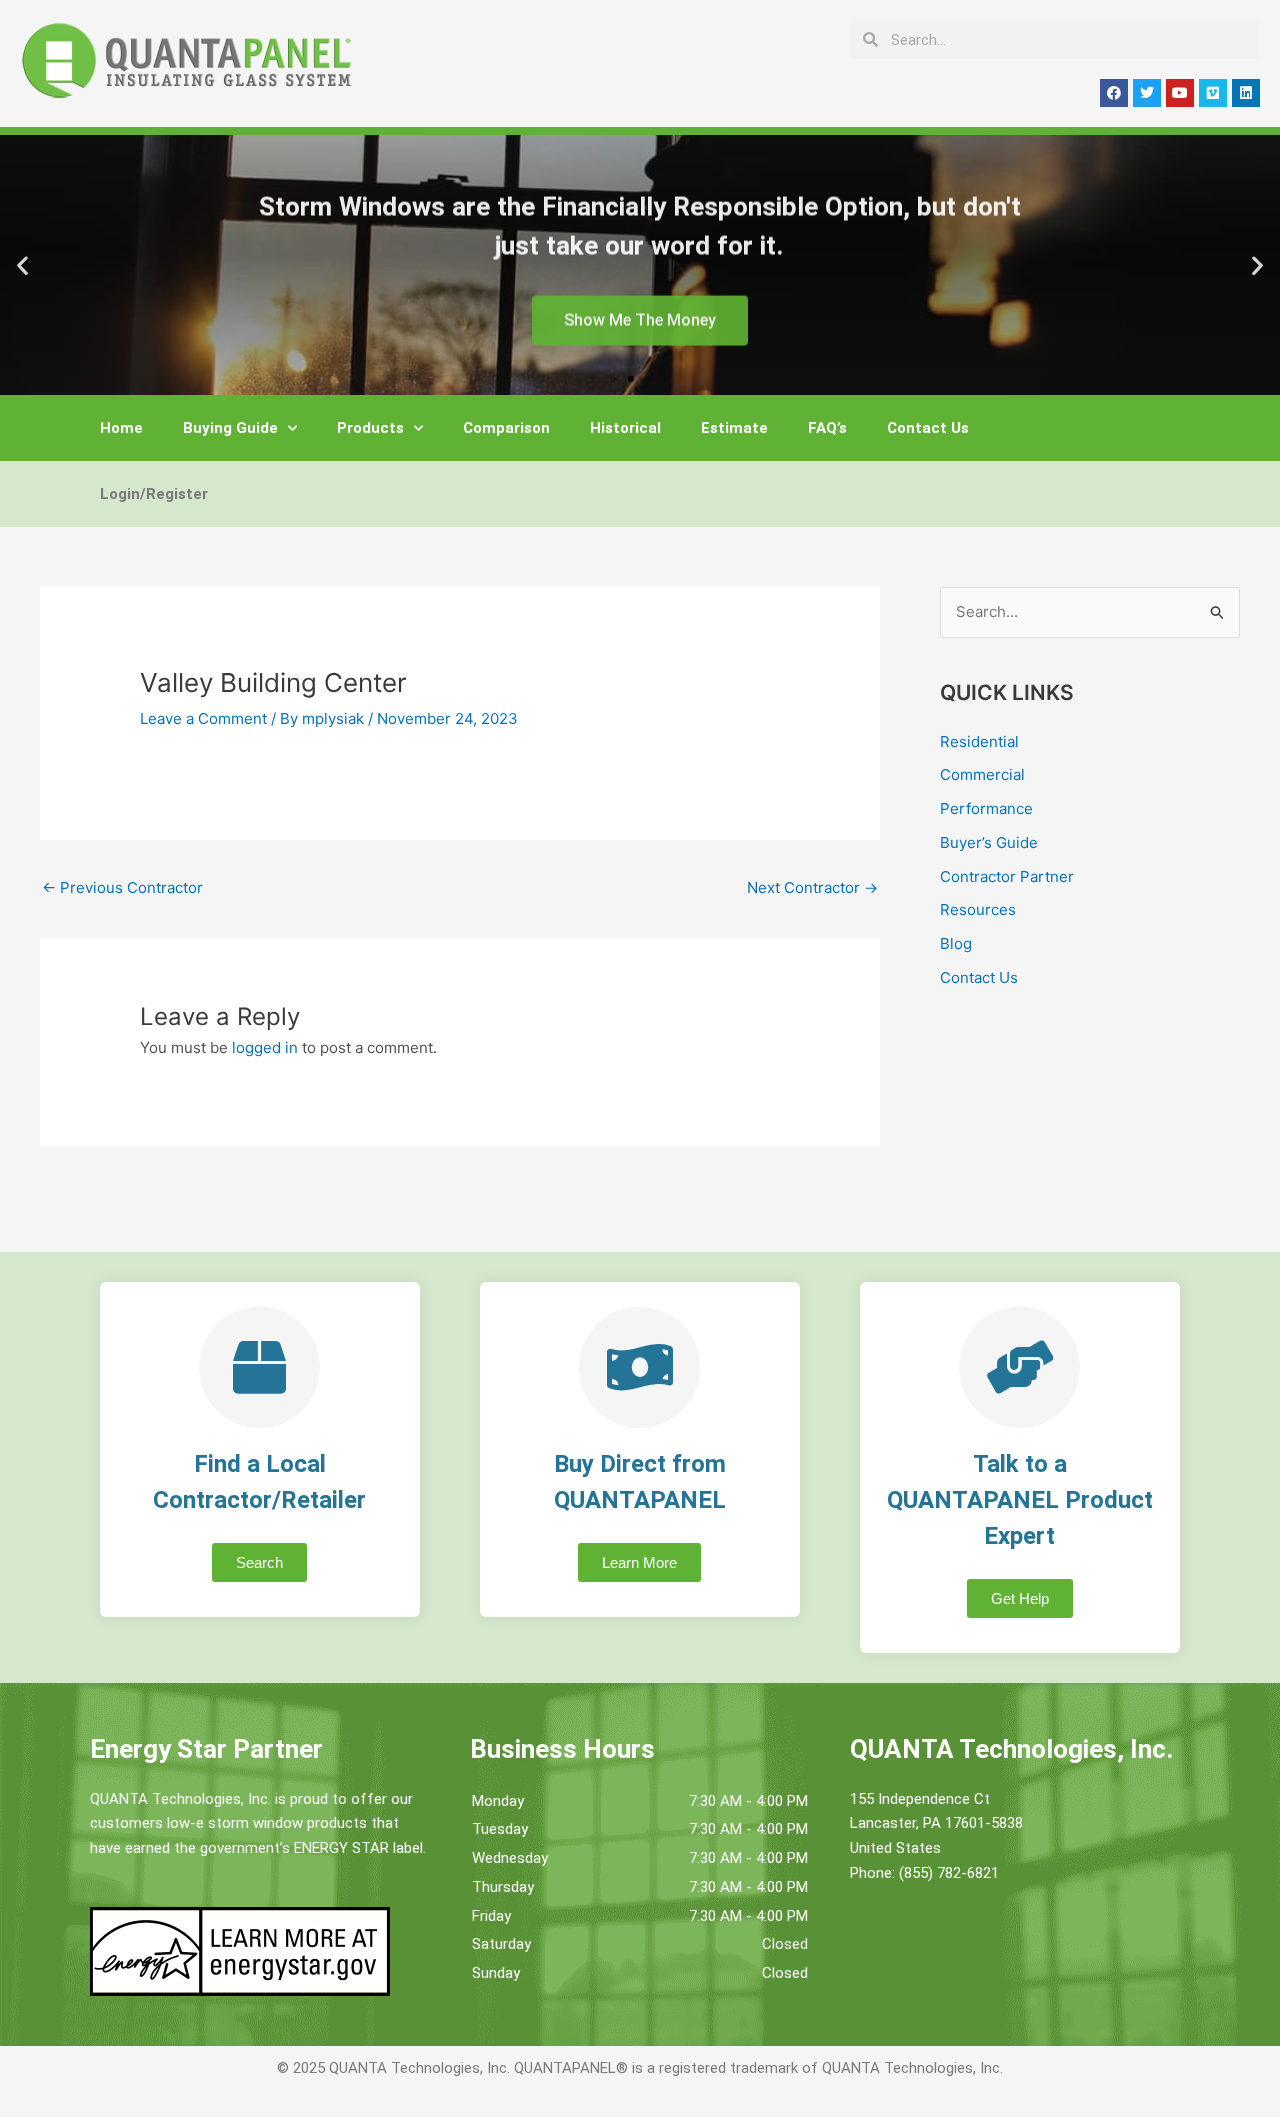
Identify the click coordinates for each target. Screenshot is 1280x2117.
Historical (625, 428)
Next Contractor (812, 887)
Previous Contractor (122, 887)
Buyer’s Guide (989, 842)
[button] (22, 265)
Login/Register (154, 494)
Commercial (982, 774)
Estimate (734, 428)
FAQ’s (827, 428)
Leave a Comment (203, 718)
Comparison (506, 428)
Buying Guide (230, 428)
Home (121, 428)
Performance (986, 808)
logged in (265, 1047)
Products (370, 428)
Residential (979, 741)
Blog (956, 943)
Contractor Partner (1007, 876)
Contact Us (928, 428)
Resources (978, 909)
